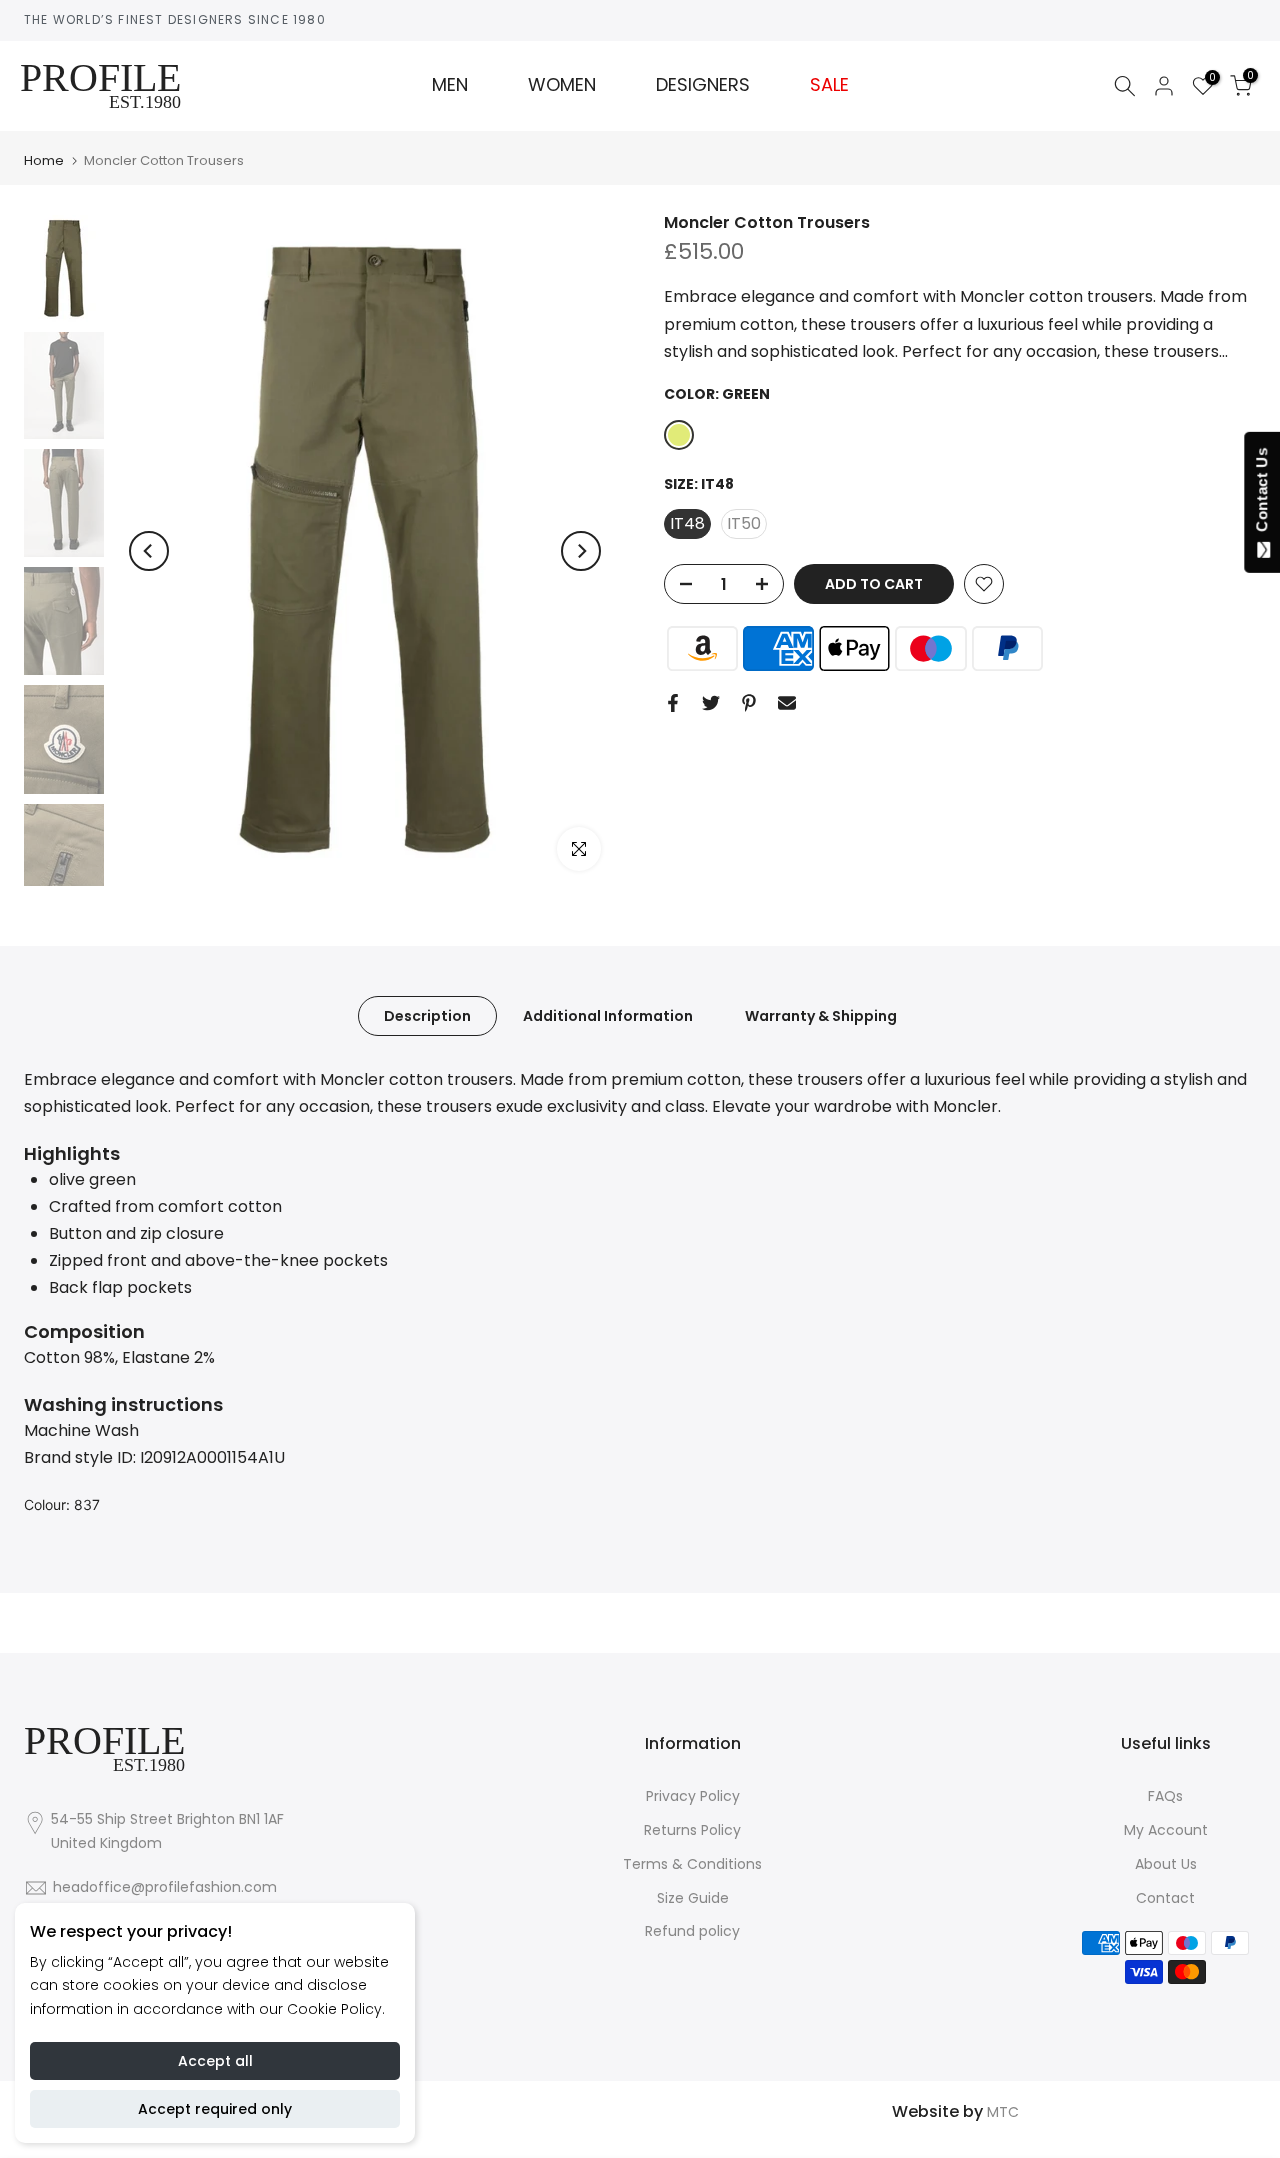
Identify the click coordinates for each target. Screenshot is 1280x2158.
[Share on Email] (787, 703)
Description (427, 1016)
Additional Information (608, 1016)
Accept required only (215, 2109)
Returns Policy (692, 1830)
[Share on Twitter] (711, 703)
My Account (1166, 1830)
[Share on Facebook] (673, 703)
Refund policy (692, 1931)
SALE (829, 85)
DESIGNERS (703, 85)
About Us (1166, 1864)
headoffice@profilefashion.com (165, 1887)
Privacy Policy (693, 1796)
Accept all (215, 2061)
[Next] (581, 551)
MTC (1003, 2112)
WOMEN (562, 85)
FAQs (1165, 1796)
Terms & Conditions (692, 1864)
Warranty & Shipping (821, 1016)
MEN (450, 85)
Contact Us (1261, 494)
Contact (1165, 1898)
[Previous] (149, 551)
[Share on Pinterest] (749, 703)
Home (44, 160)
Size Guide (693, 1898)
